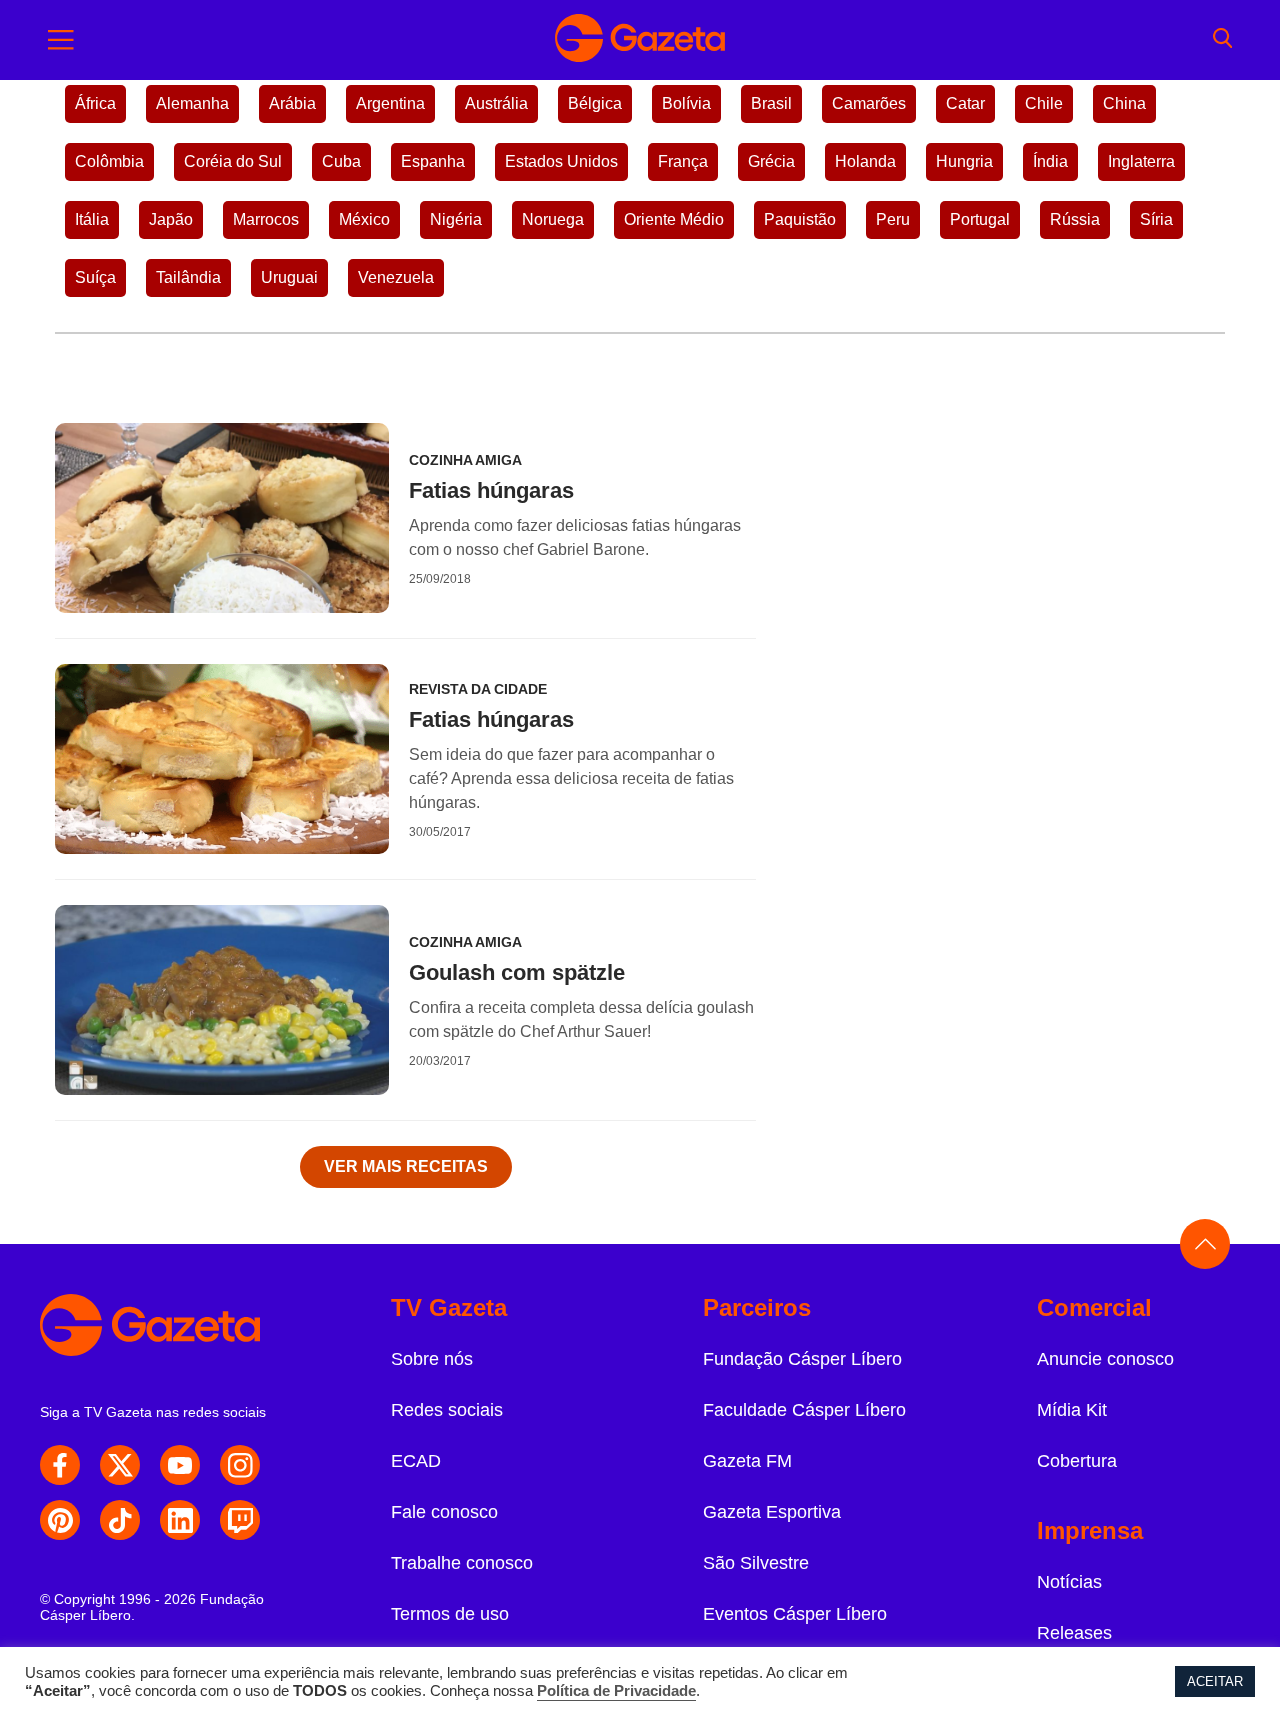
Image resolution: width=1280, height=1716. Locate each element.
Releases (1074, 1633)
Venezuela (396, 277)
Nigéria (456, 219)
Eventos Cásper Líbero (795, 1614)
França (683, 161)
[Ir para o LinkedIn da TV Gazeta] (180, 1520)
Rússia (1075, 219)
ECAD (416, 1461)
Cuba (341, 161)
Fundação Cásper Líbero (802, 1359)
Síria (1156, 219)
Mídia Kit (1072, 1410)
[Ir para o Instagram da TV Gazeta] (240, 1465)
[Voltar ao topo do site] (1205, 1244)
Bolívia (686, 103)
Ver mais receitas (406, 1166)
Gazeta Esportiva (772, 1512)
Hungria (964, 161)
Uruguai (289, 277)
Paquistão (800, 219)
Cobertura (1077, 1461)
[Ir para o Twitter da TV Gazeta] (120, 1465)
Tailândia (188, 277)
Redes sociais (447, 1410)
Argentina (390, 103)
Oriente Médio (674, 219)
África (95, 103)
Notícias (1069, 1582)
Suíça (95, 277)
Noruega (553, 219)
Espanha (433, 161)
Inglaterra (1141, 161)
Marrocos (266, 219)
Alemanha (192, 103)
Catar (965, 103)
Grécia (771, 161)
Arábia (292, 103)
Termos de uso (450, 1614)
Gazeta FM (747, 1461)
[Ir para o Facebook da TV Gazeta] (60, 1465)
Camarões (869, 103)
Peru (893, 219)
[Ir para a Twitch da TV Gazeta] (240, 1520)
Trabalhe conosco (462, 1563)
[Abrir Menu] (61, 40)
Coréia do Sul (233, 161)
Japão (171, 219)
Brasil (771, 103)
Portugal (980, 219)
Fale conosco (444, 1512)
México (364, 219)
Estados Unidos (561, 161)
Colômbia (109, 161)
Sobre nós (432, 1359)
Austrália (496, 103)
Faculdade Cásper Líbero (804, 1410)
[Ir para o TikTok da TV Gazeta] (120, 1520)
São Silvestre (756, 1563)
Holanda (865, 161)
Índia (1050, 161)
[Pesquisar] (1222, 40)
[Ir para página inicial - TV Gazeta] (640, 40)
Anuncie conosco (1105, 1359)
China (1124, 103)
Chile (1044, 103)
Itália (92, 219)
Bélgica (595, 103)
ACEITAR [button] (1215, 1681)
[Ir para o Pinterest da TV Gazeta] (60, 1520)
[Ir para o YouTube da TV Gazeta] (180, 1465)
